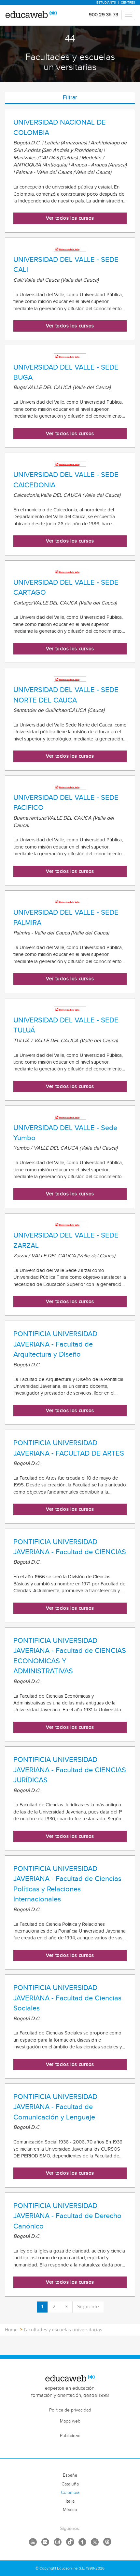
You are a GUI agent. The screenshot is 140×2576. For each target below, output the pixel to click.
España (70, 2475)
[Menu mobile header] (128, 15)
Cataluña (70, 2484)
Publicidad (70, 2436)
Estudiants (106, 3)
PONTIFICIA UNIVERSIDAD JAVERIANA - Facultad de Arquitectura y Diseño (55, 1344)
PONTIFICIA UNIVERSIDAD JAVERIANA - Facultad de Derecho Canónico (67, 2216)
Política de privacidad (70, 2410)
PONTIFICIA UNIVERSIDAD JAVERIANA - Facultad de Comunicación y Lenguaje (55, 2107)
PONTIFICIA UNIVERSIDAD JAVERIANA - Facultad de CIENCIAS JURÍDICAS (70, 1770)
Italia (70, 2501)
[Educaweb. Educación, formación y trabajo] (31, 15)
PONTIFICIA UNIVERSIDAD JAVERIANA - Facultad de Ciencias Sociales (67, 1998)
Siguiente (88, 2307)
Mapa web (70, 2421)
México (70, 2510)
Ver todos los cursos (70, 218)
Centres (128, 3)
